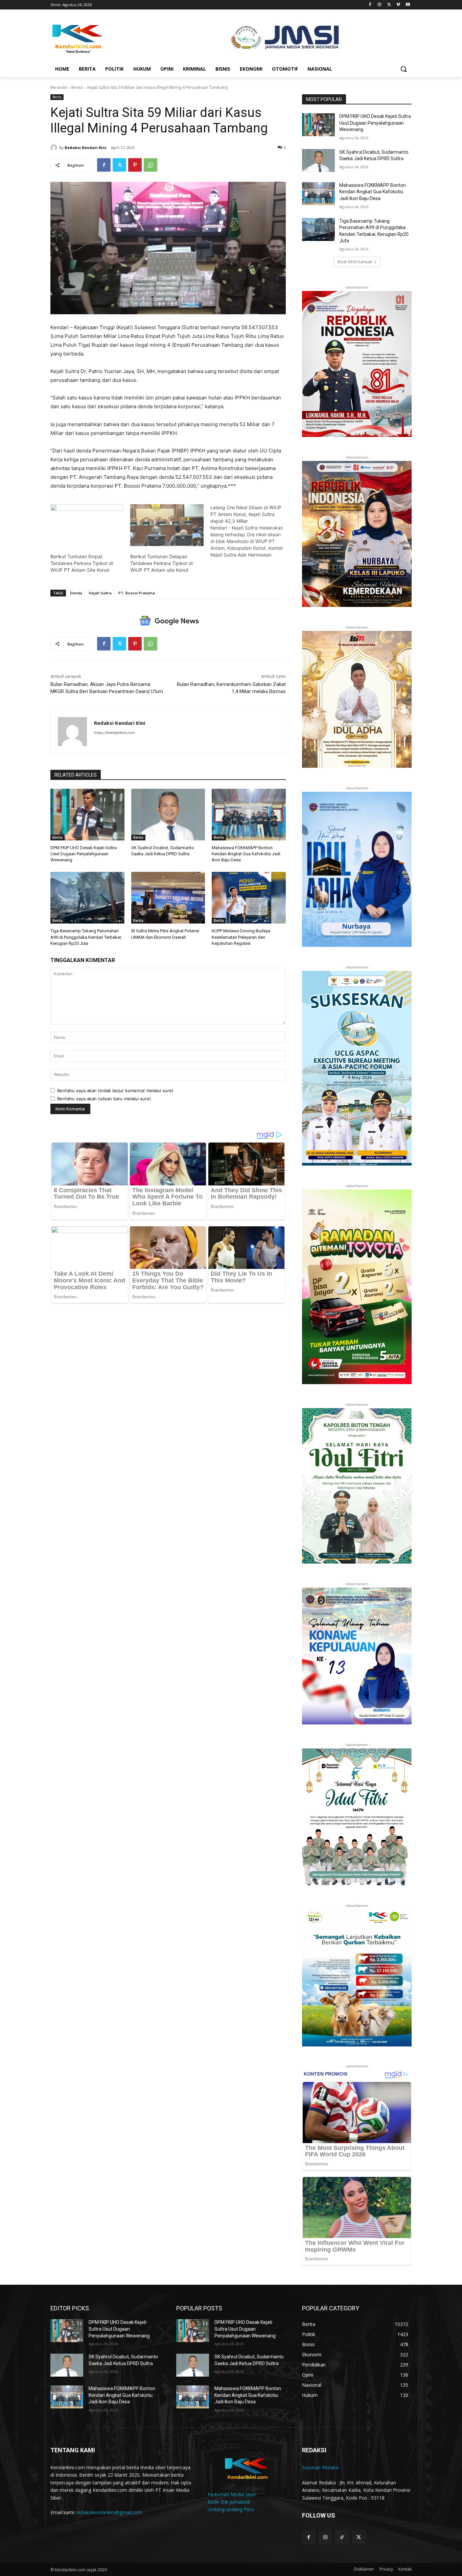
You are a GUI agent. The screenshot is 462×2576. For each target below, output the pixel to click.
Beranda (59, 87)
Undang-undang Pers (231, 2509)
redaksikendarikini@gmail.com (109, 2512)
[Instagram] (380, 5)
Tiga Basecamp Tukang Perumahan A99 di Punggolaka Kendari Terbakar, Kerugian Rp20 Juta (86, 937)
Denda (76, 593)
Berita (77, 87)
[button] (403, 69)
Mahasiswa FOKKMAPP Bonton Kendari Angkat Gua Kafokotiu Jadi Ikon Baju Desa (246, 854)
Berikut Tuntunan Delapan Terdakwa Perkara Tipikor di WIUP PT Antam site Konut (161, 563)
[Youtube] (408, 5)
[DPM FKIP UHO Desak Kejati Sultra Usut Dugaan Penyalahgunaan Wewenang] (87, 815)
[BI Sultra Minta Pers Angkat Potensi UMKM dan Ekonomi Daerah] (168, 898)
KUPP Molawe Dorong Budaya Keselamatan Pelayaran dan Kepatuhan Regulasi (241, 937)
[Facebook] (370, 5)
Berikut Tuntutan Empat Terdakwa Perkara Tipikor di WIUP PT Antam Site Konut (82, 563)
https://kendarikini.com (114, 733)
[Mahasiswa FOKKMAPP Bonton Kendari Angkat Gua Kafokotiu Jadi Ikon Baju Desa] (249, 815)
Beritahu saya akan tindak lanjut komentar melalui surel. (116, 1090)
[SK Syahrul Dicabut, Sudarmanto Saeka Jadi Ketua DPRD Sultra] (168, 815)
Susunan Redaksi (320, 2467)
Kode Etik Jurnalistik (229, 2502)
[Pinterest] (135, 165)
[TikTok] (342, 2537)
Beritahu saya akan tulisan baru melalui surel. (105, 1099)
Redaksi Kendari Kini (86, 148)
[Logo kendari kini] (105, 38)
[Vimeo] (398, 5)
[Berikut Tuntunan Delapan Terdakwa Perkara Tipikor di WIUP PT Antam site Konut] (167, 525)
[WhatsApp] (151, 165)
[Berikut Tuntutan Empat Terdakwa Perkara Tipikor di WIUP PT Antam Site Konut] (87, 525)
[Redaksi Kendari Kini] (55, 148)
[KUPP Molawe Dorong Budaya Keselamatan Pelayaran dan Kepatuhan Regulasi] (249, 898)
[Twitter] (389, 5)
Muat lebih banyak (355, 262)
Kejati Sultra (100, 593)
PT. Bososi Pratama (137, 593)
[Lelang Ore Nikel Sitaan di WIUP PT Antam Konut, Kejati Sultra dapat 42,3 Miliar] (250, 531)
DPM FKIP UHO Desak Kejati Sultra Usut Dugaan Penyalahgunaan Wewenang (84, 854)
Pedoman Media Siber (232, 2494)
